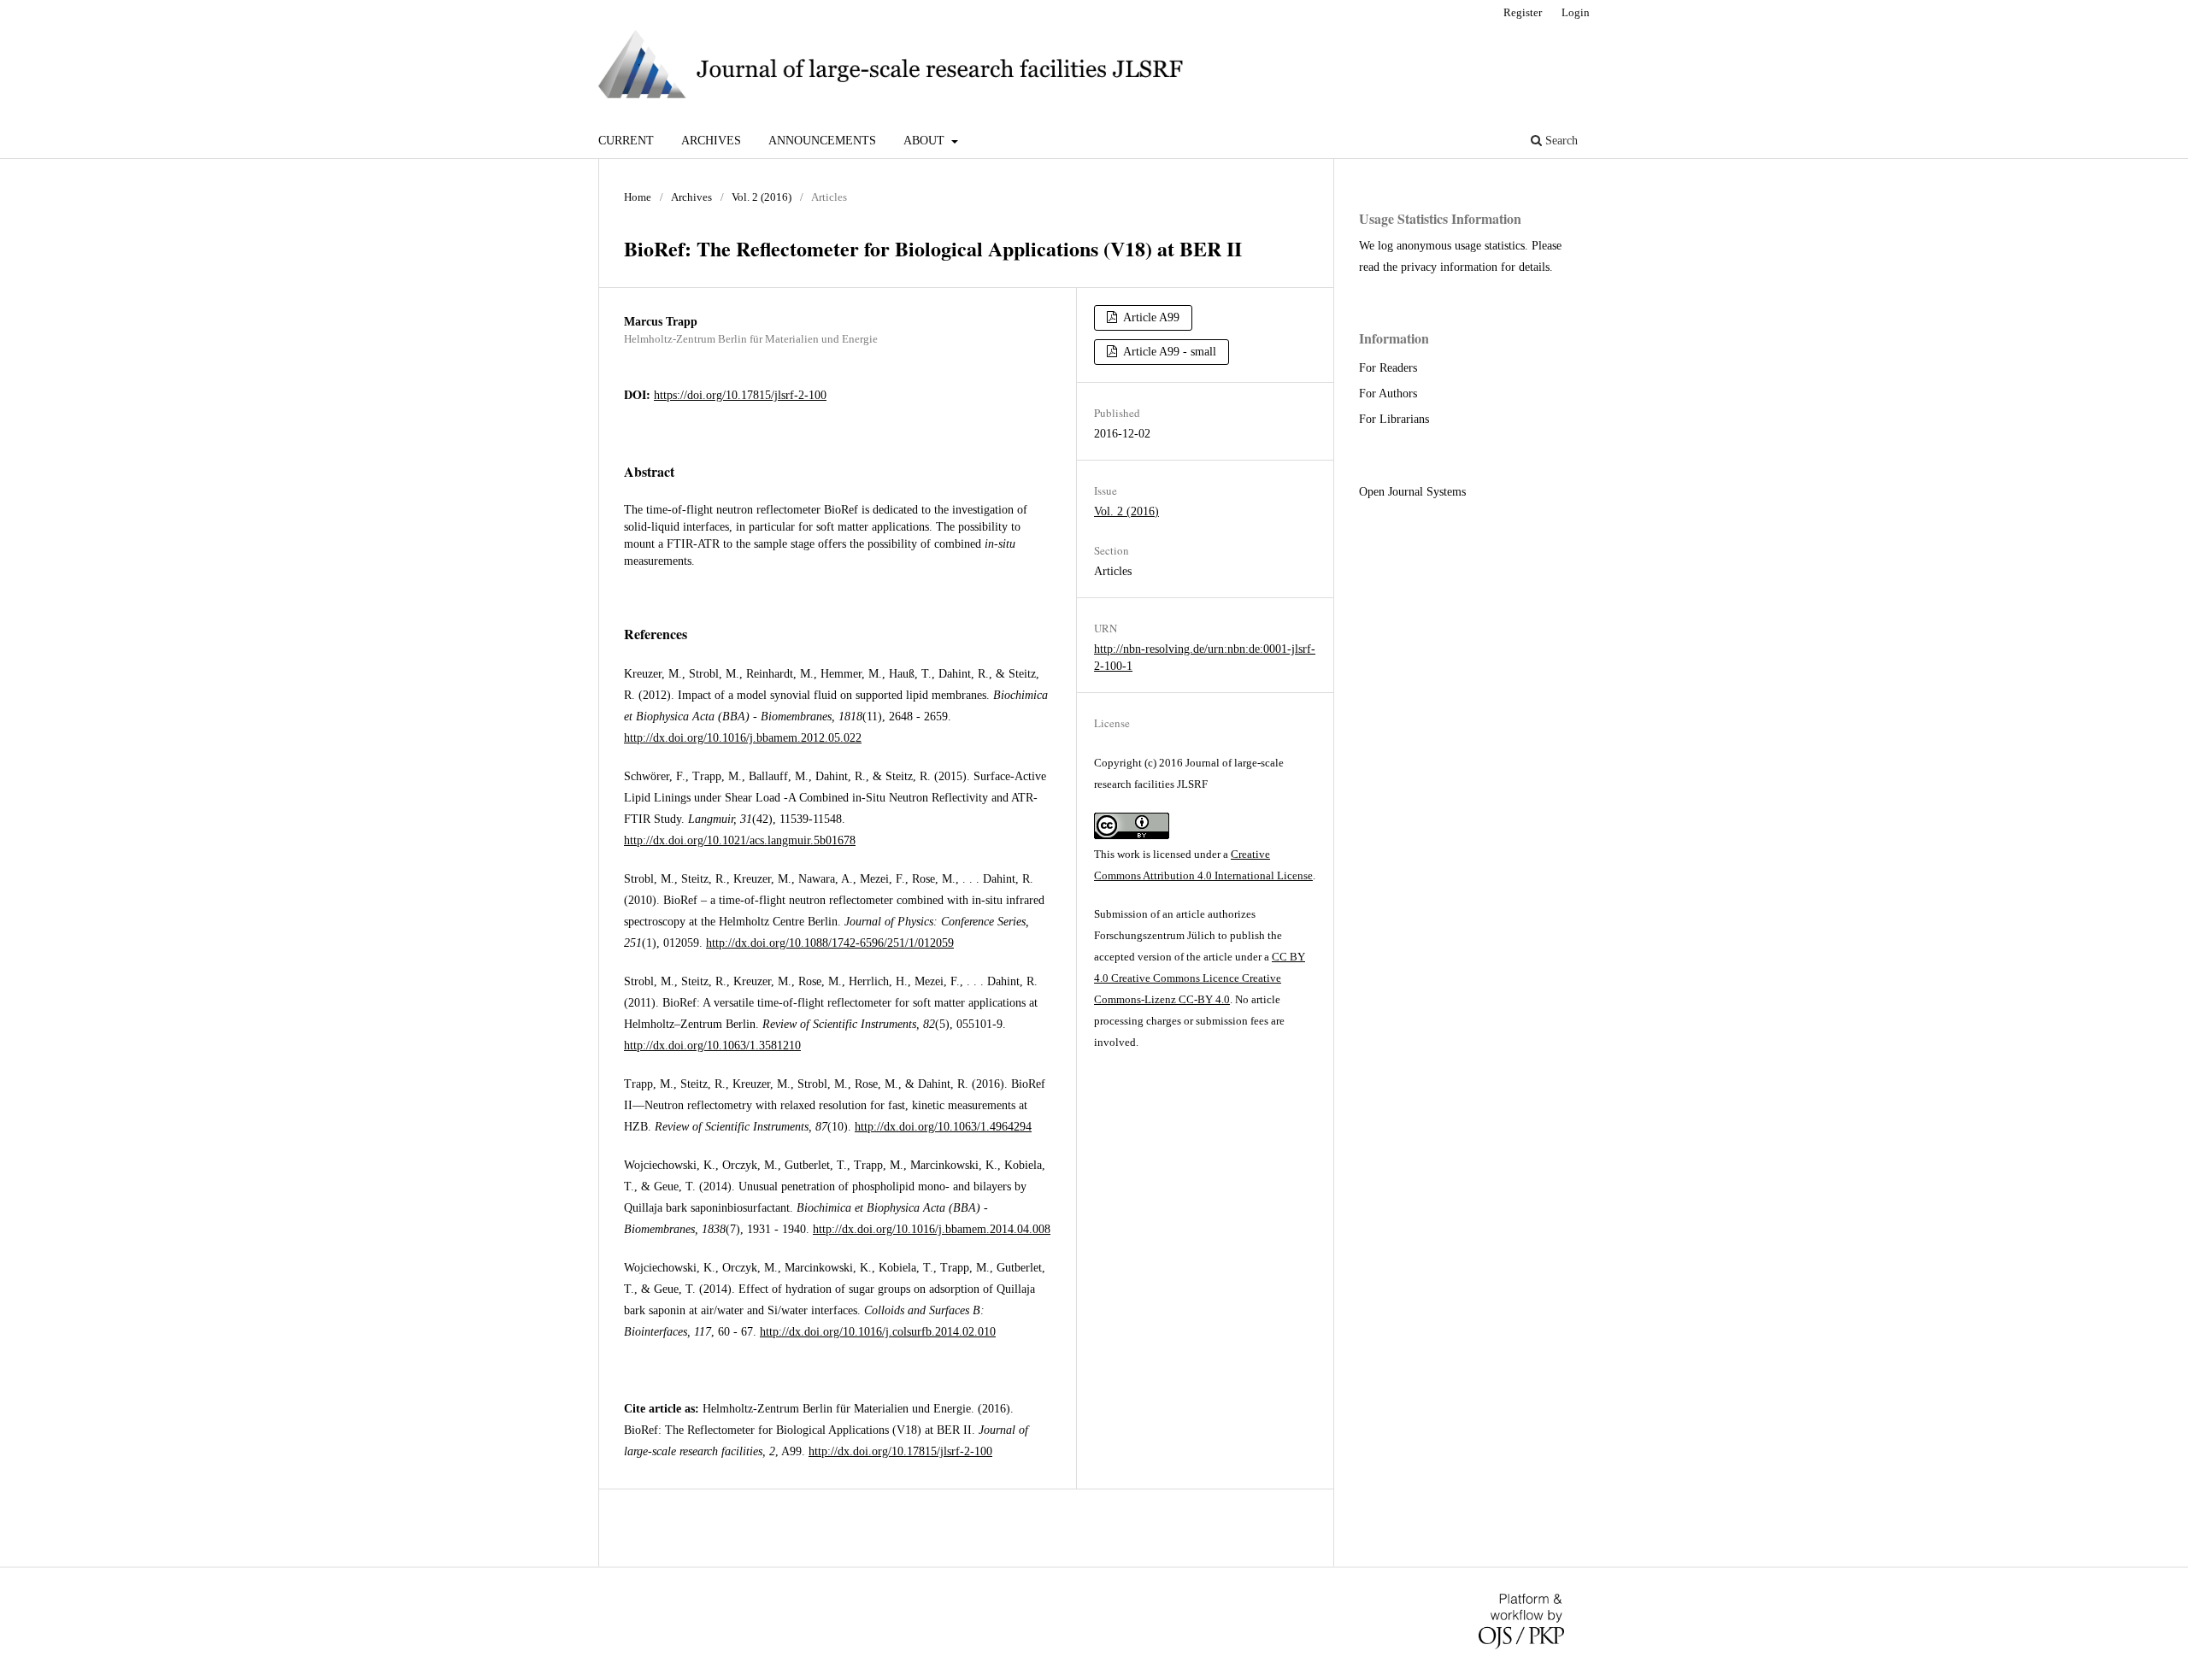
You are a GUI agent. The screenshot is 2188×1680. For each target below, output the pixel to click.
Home (638, 197)
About (926, 141)
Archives (711, 141)
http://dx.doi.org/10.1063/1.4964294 (943, 1127)
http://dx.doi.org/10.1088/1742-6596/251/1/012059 (830, 943)
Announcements (822, 141)
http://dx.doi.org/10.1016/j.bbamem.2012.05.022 (743, 738)
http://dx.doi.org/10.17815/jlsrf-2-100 (900, 1451)
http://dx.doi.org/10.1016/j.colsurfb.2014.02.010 (878, 1332)
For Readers (1388, 368)
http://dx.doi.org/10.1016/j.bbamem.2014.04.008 (932, 1229)
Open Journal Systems (1412, 492)
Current (626, 141)
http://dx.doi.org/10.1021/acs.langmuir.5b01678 (740, 840)
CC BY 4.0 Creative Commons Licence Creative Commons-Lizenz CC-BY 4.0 (1200, 978)
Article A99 (1150, 317)
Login (1576, 12)
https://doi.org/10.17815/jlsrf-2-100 (740, 395)
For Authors (1388, 394)
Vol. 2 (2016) (762, 197)
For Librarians (1394, 419)
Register (1523, 12)
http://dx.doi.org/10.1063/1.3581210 (712, 1046)
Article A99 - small (1168, 352)
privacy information (1449, 267)
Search (1560, 141)
